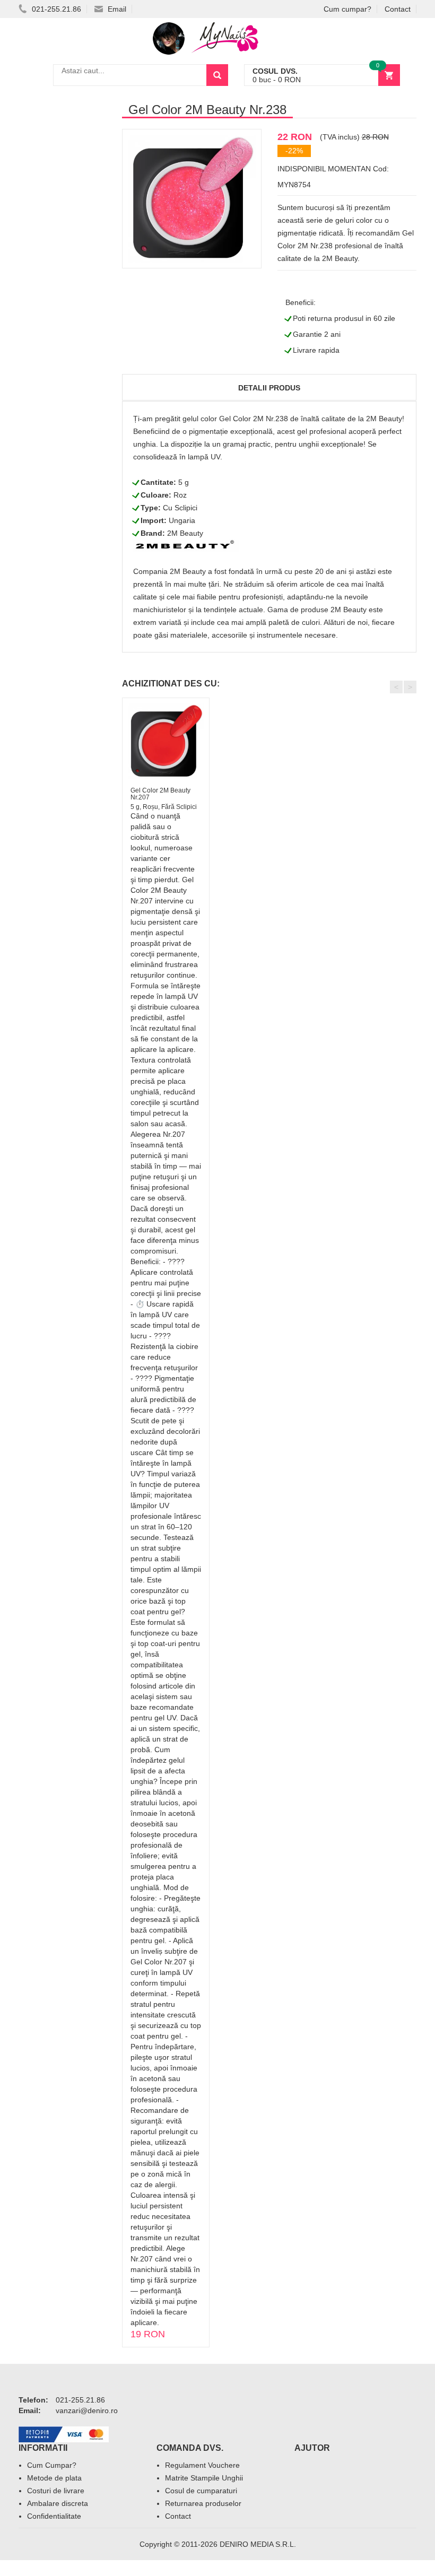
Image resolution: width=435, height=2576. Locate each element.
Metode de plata (54, 2478)
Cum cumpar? (347, 9)
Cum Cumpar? (52, 2465)
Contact (398, 9)
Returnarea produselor (203, 2503)
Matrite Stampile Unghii (204, 2478)
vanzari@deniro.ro (87, 2410)
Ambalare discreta (58, 2503)
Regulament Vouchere (202, 2465)
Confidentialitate (54, 2516)
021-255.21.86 (55, 9)
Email (116, 9)
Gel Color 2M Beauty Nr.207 (160, 794)
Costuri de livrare (56, 2491)
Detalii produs (269, 388)
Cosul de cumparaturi (201, 2491)
